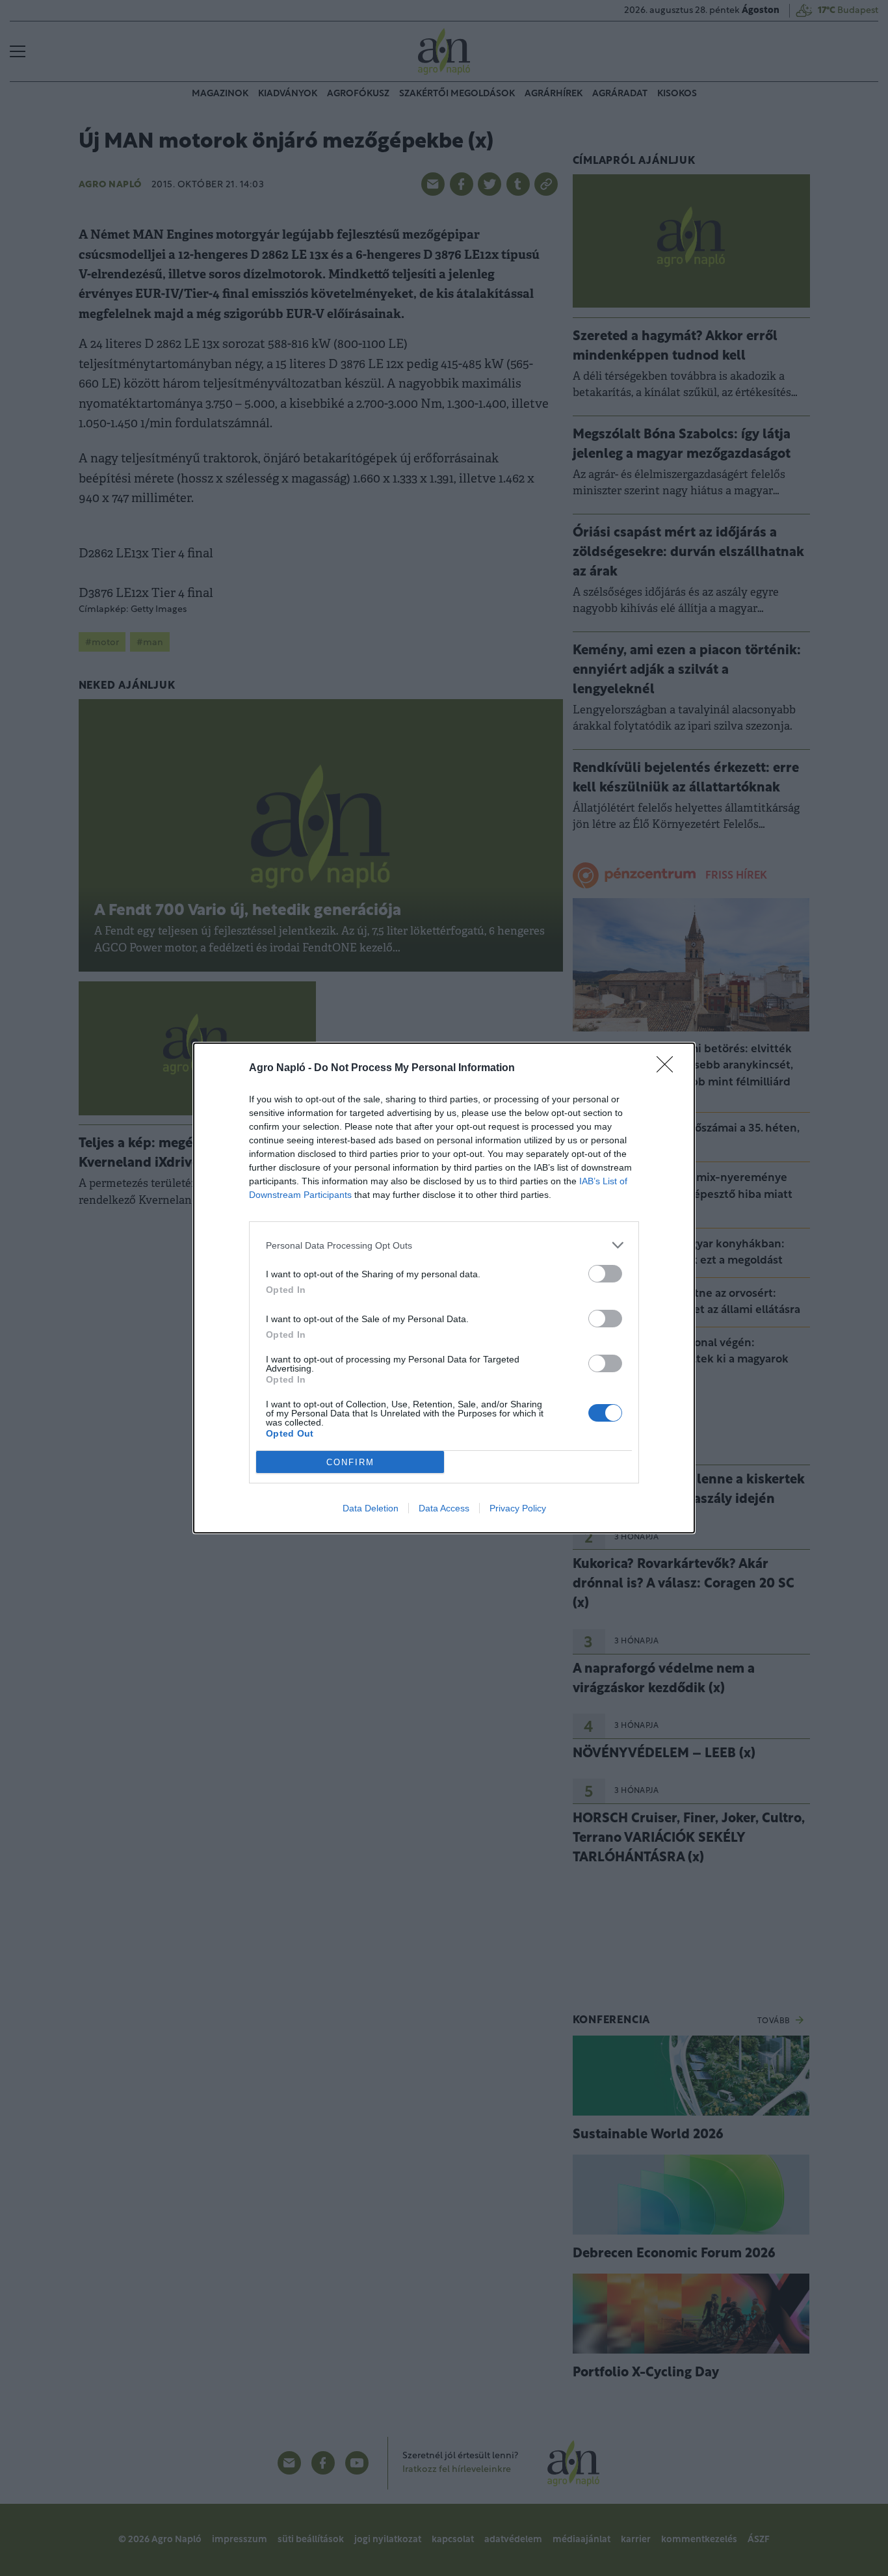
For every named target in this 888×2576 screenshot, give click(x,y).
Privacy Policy (518, 1508)
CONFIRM (350, 1462)
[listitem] (444, 1245)
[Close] (669, 1069)
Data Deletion (371, 1508)
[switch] (605, 1274)
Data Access (444, 1508)
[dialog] (444, 1288)
